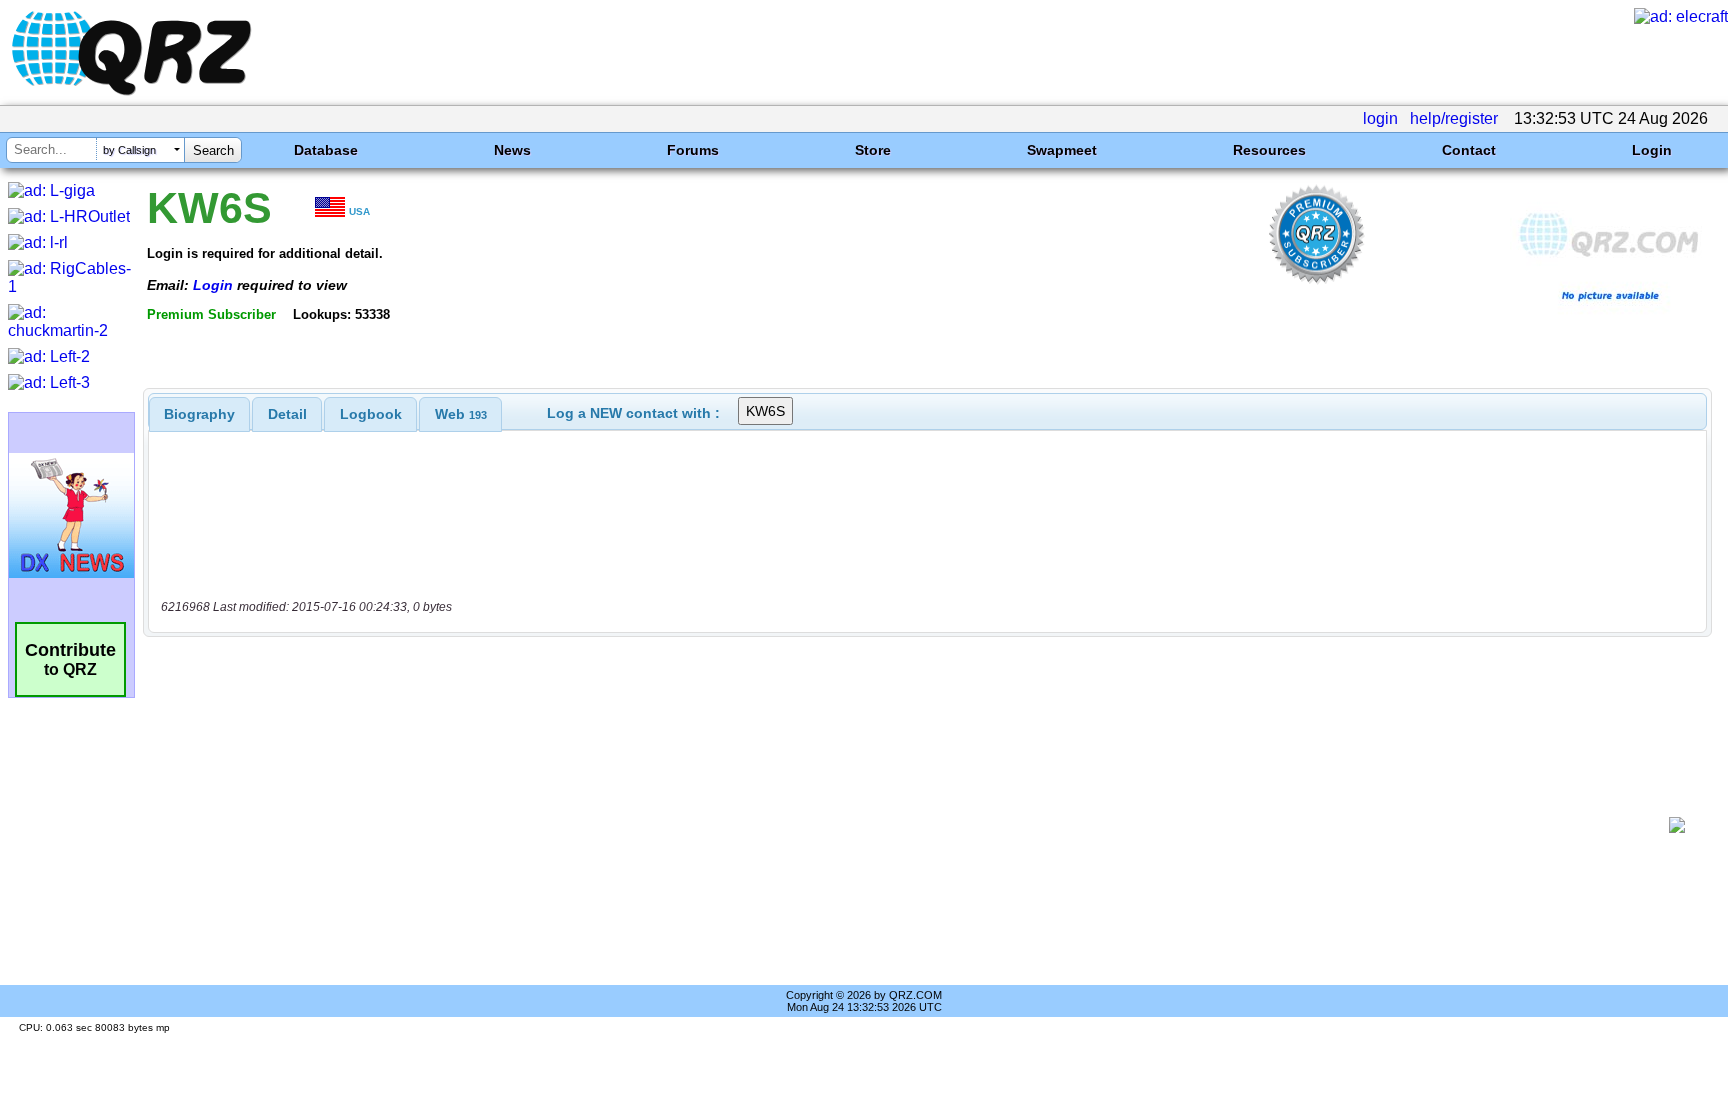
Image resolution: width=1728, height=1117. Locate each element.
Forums (693, 150)
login (1380, 118)
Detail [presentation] (287, 414)
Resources (1269, 150)
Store (873, 150)
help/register (1454, 118)
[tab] (199, 414)
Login (1652, 150)
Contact (1469, 150)
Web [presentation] (461, 414)
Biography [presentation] (199, 414)
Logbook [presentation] (371, 414)
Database (326, 150)
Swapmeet (1062, 150)
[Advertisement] (909, 825)
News (512, 150)
